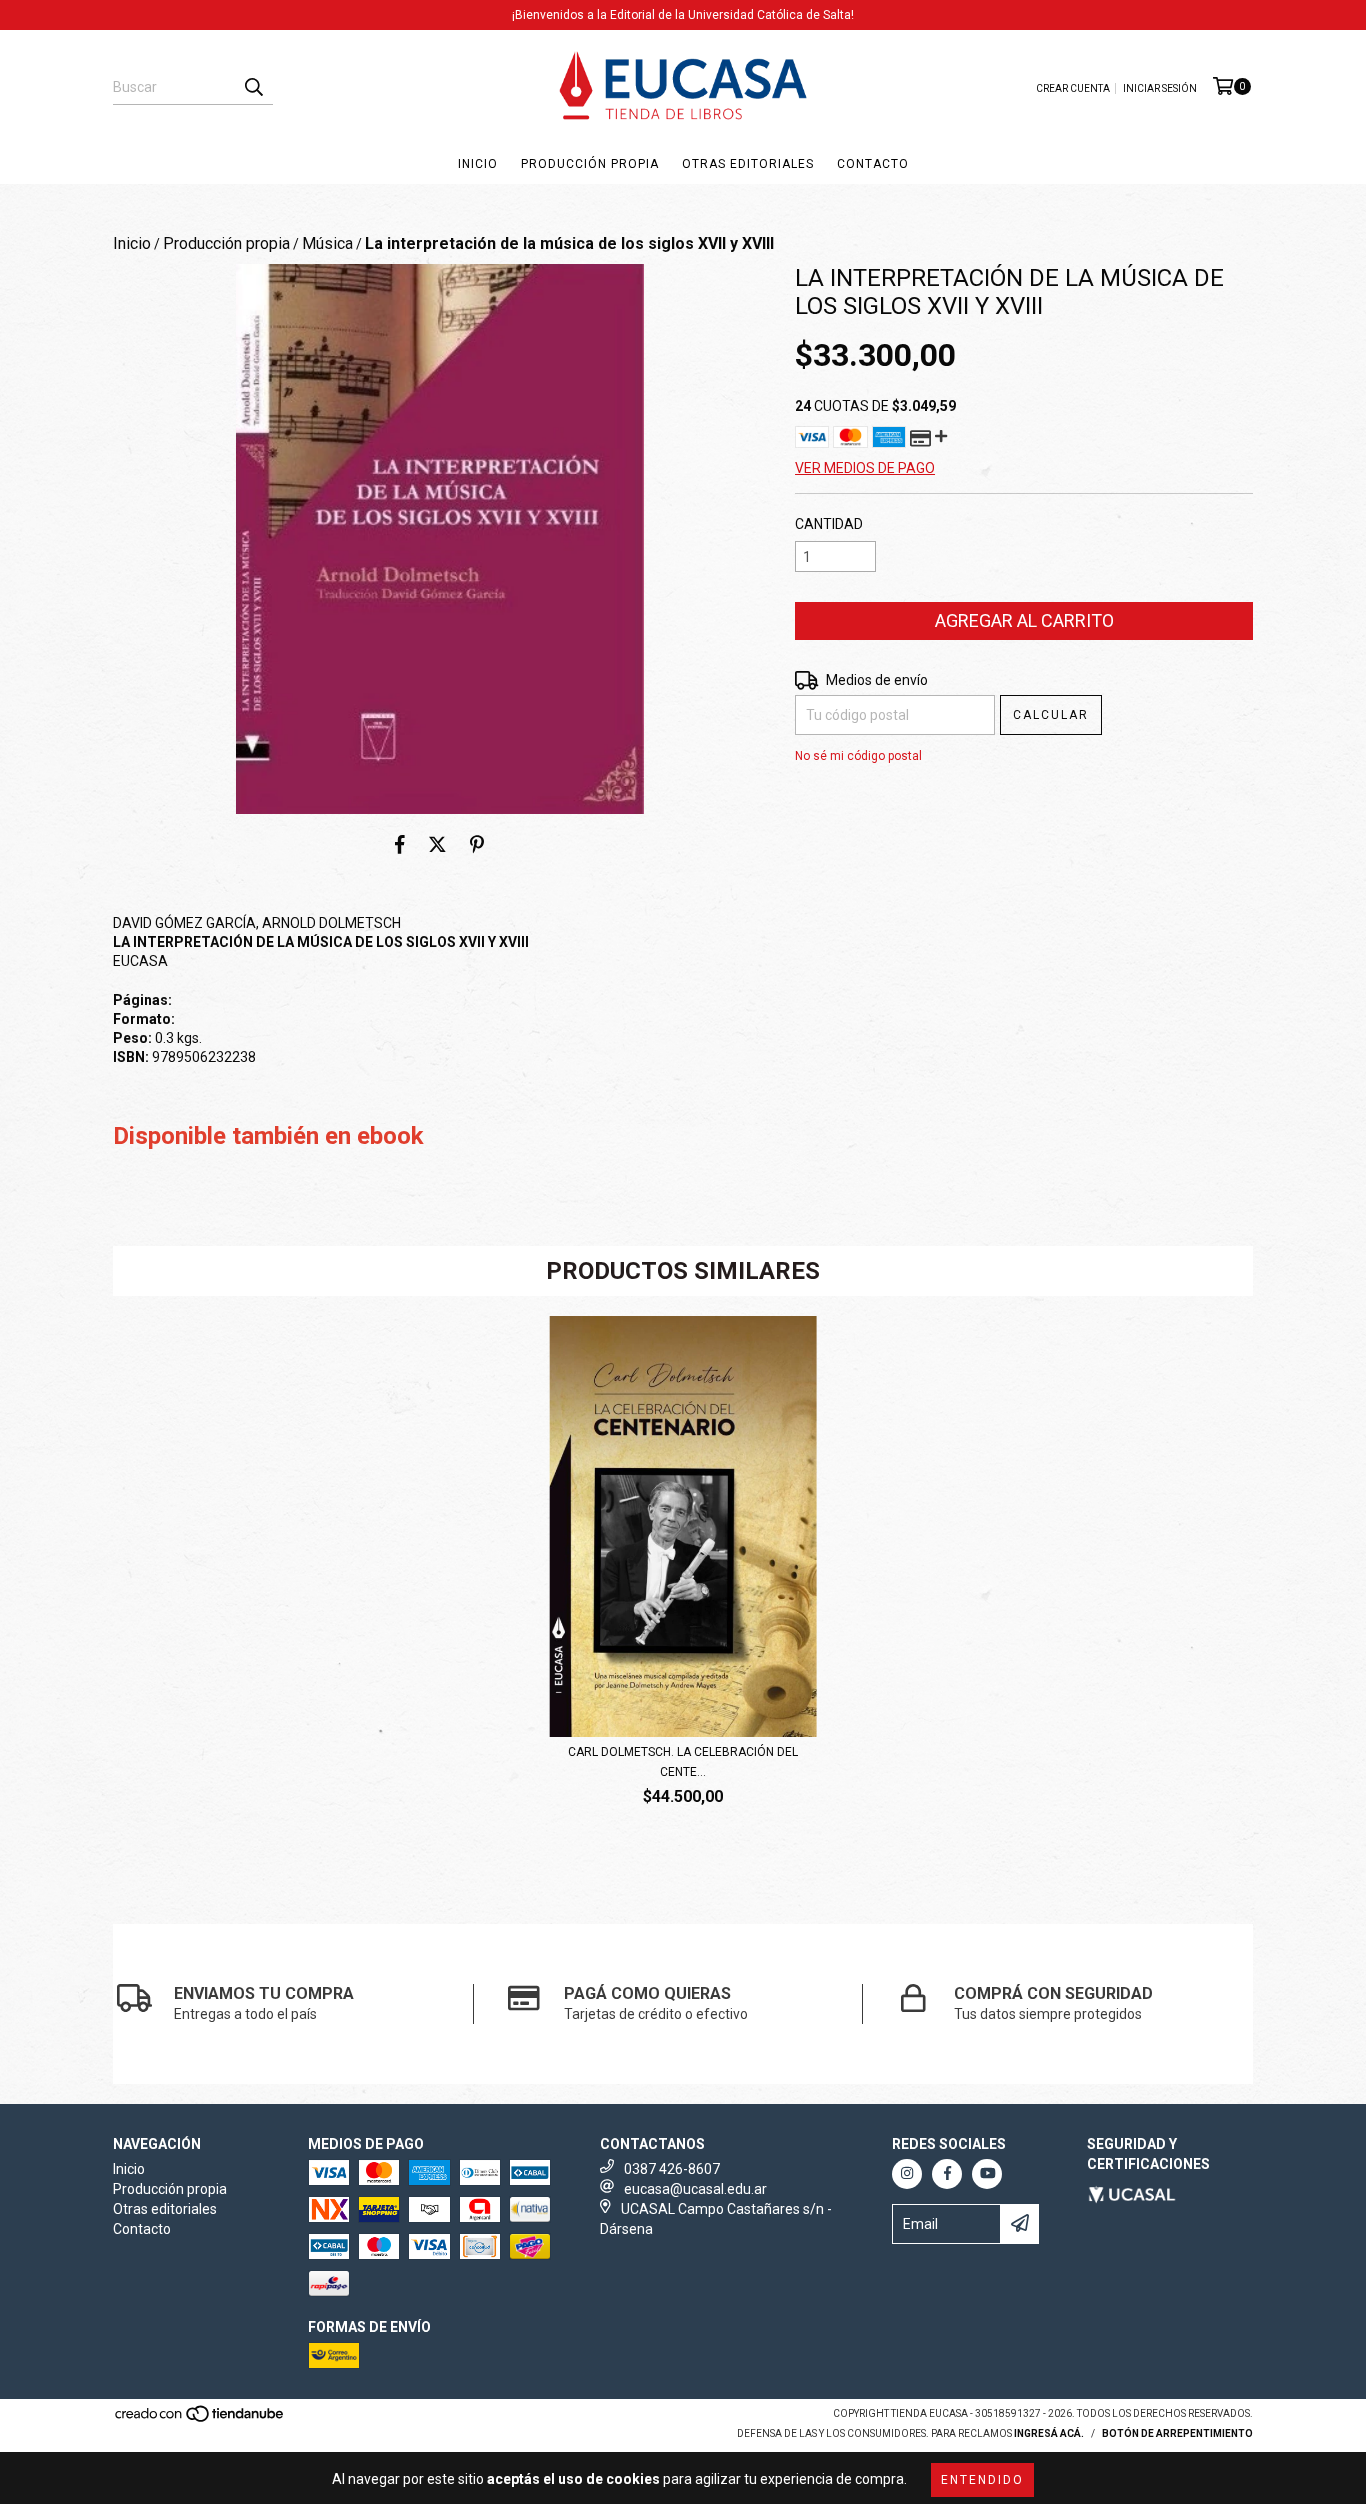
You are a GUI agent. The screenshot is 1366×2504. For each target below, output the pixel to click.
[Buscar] (253, 87)
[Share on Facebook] (400, 844)
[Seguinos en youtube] (987, 2174)
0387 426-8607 (672, 2169)
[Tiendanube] (200, 2419)
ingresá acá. (1049, 2433)
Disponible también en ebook (268, 1136)
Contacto (873, 164)
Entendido (982, 2480)
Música (327, 243)
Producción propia (590, 164)
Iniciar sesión (1160, 88)
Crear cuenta (1073, 88)
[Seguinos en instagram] (907, 2174)
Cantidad (829, 524)
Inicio (478, 164)
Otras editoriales (748, 164)
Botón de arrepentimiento (1177, 2433)
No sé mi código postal (858, 756)
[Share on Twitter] (437, 844)
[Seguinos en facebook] (947, 2174)
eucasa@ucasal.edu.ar (695, 2189)
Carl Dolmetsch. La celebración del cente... (683, 1762)
